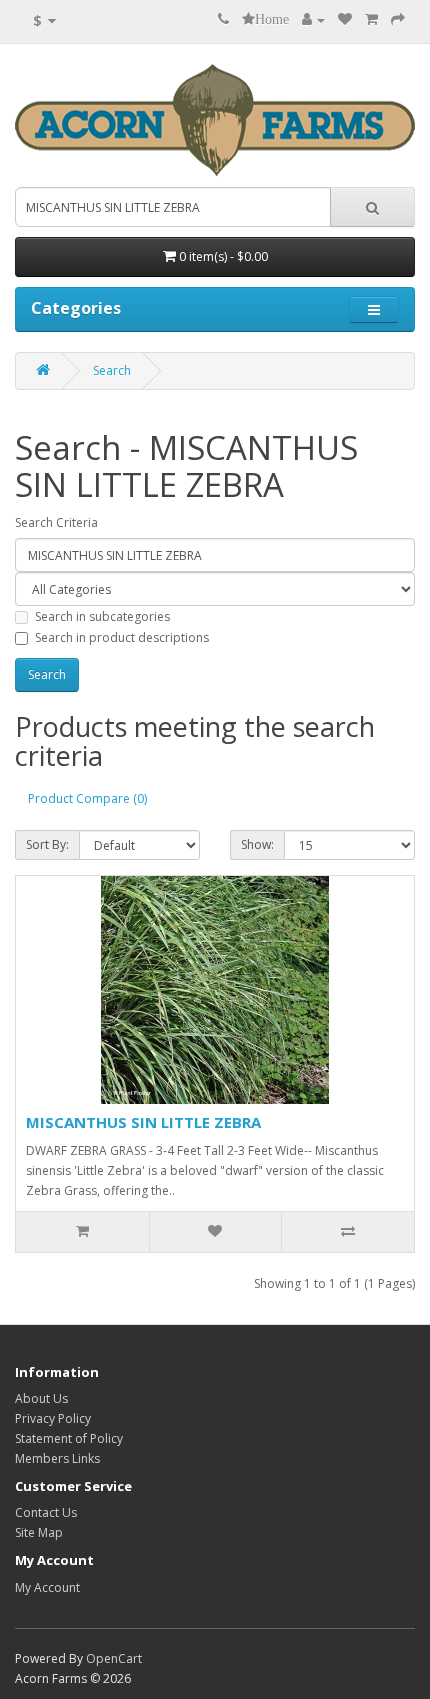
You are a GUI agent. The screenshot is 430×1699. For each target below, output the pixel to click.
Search (112, 370)
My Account (47, 1587)
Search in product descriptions (122, 637)
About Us (41, 1398)
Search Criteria (56, 522)
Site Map (39, 1532)
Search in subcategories (102, 616)
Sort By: (47, 844)
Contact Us (46, 1512)
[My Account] (313, 19)
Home (272, 19)
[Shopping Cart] (371, 19)
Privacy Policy (53, 1418)
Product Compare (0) (87, 798)
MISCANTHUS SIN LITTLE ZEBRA (143, 1122)
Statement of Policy (69, 1438)
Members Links (57, 1458)
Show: (257, 844)
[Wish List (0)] (345, 19)
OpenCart (114, 1658)
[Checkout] (398, 19)
